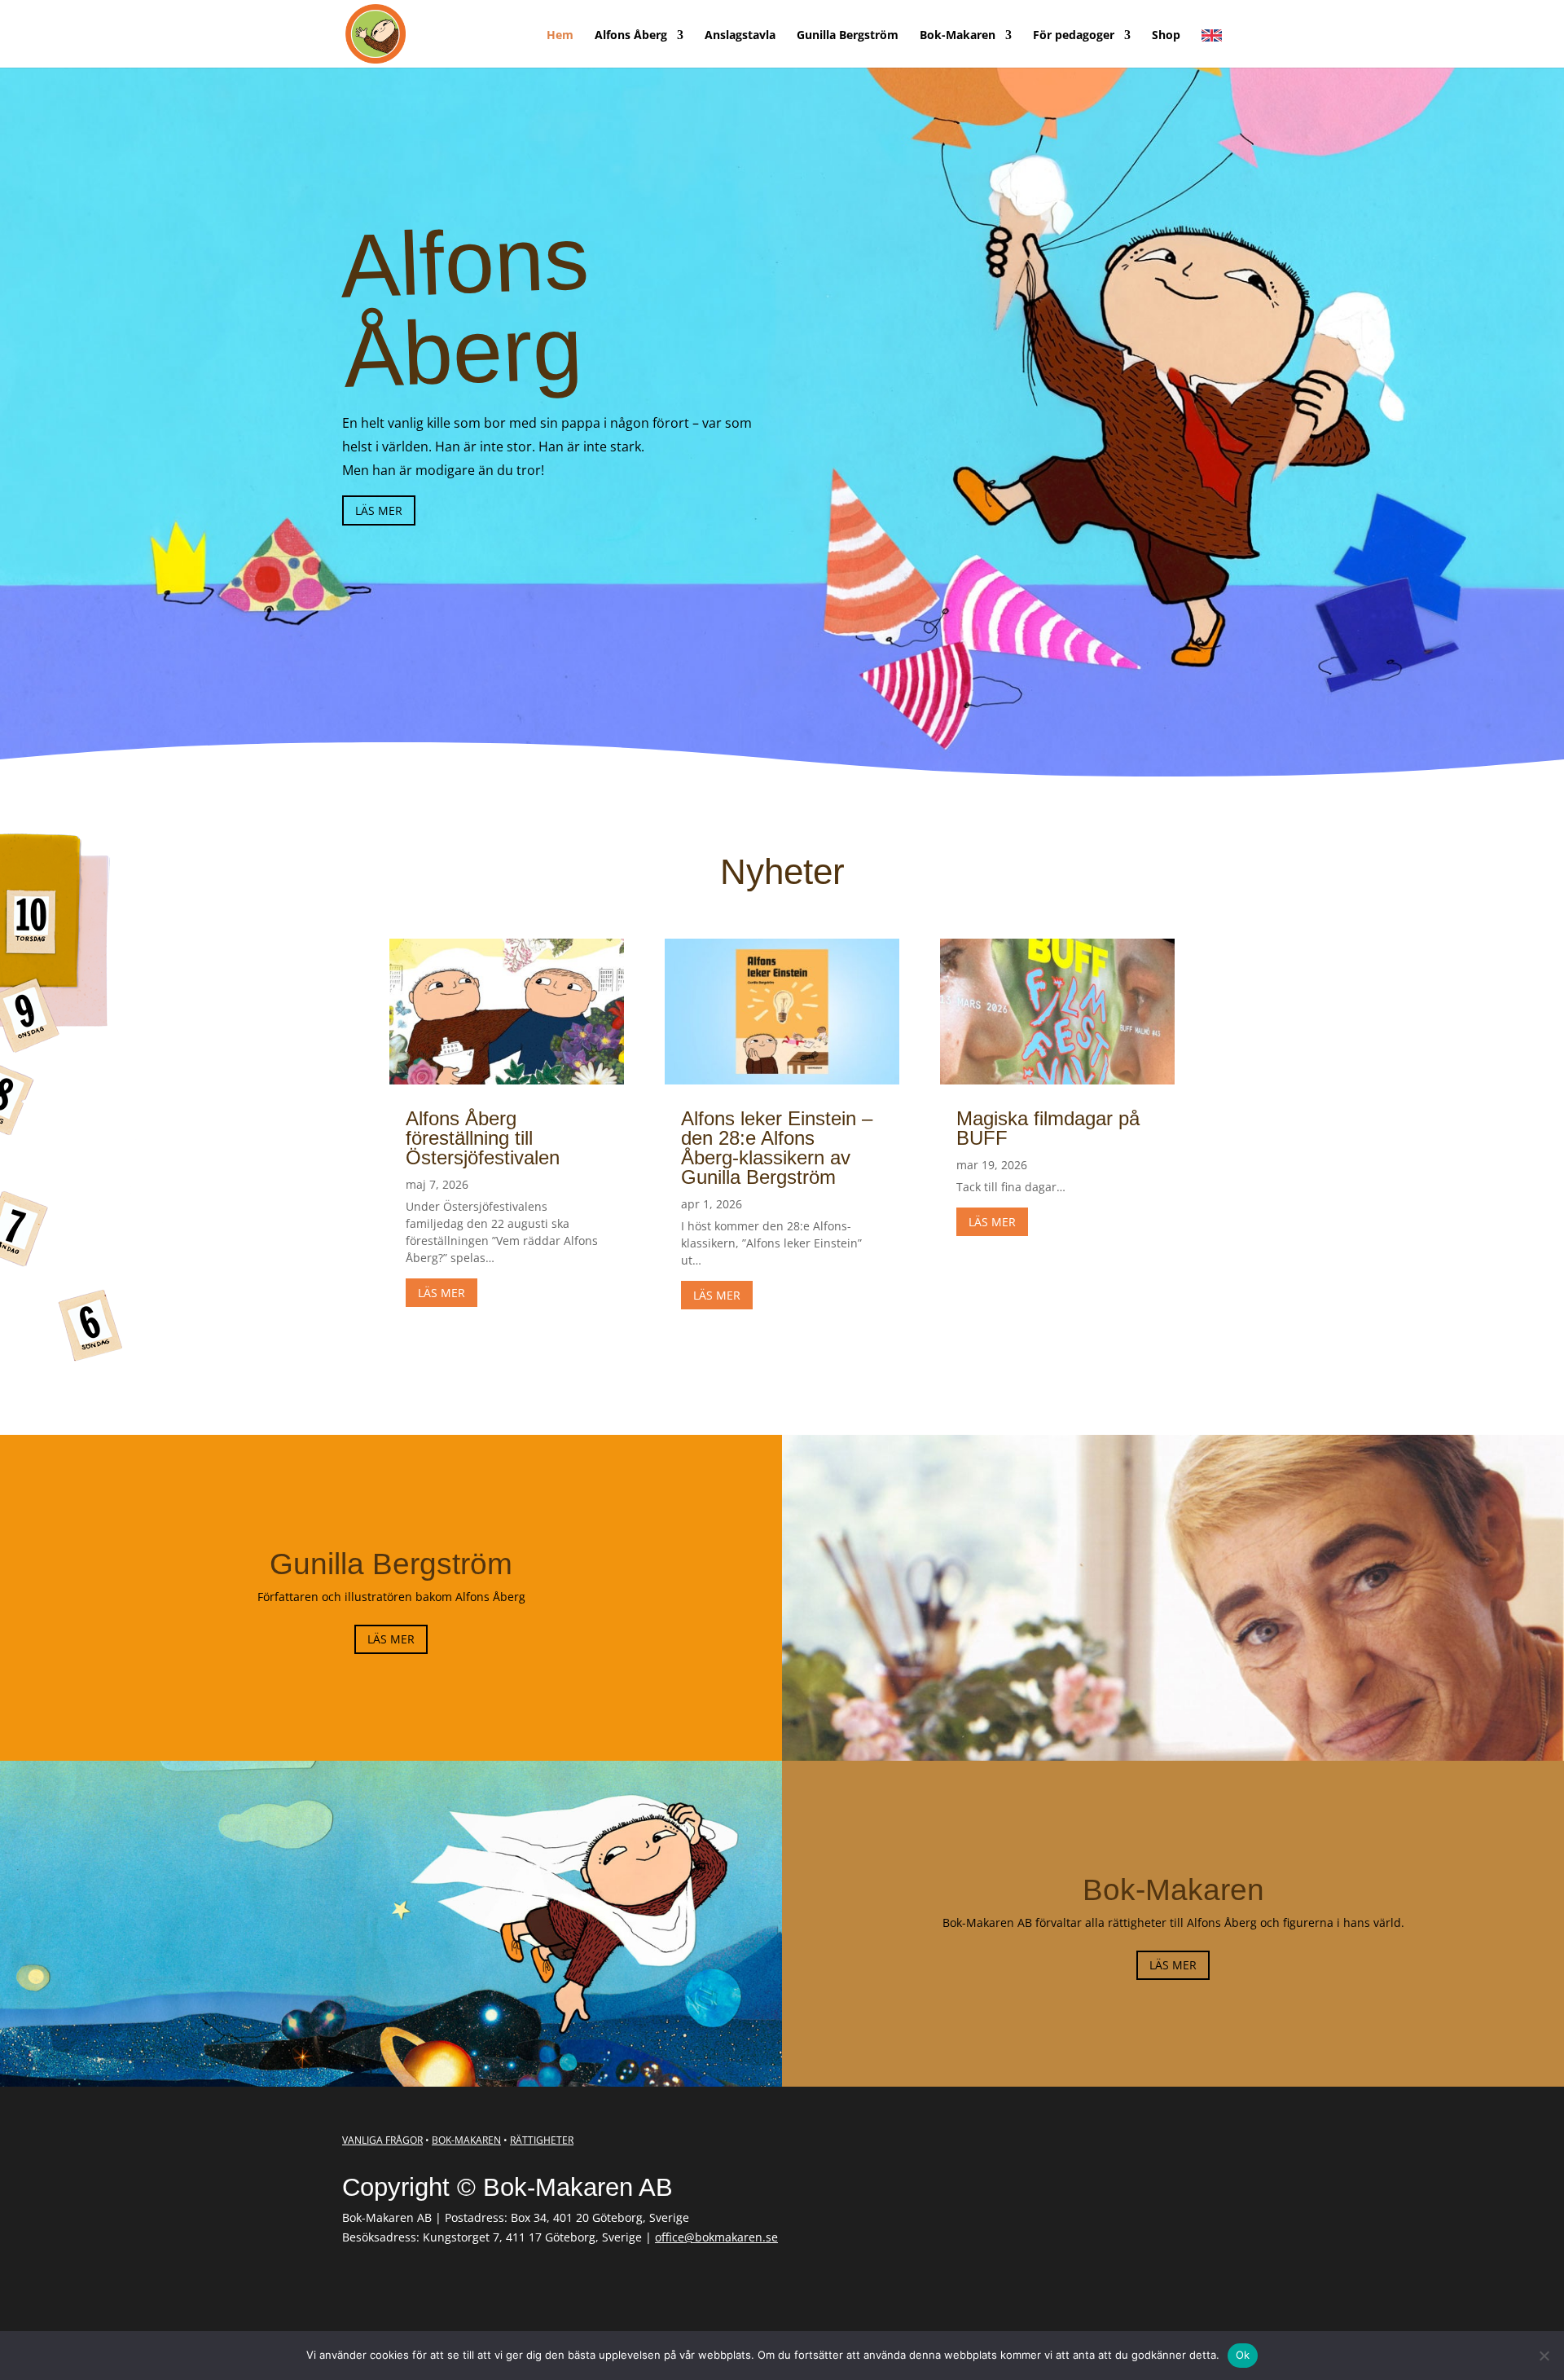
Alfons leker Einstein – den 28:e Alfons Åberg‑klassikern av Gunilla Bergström (777, 1148)
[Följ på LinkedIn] (420, 2289)
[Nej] (1544, 2356)
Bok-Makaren (958, 36)
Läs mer (379, 510)
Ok (1243, 2355)
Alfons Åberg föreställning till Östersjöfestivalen (483, 1138)
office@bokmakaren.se (716, 2237)
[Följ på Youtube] (454, 2289)
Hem (560, 36)
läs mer (442, 1293)
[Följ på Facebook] (351, 2289)
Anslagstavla (740, 36)
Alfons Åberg (631, 36)
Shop (1166, 36)
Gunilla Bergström (848, 36)
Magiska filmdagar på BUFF (1048, 1128)
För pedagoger (1074, 36)
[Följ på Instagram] (385, 2289)
